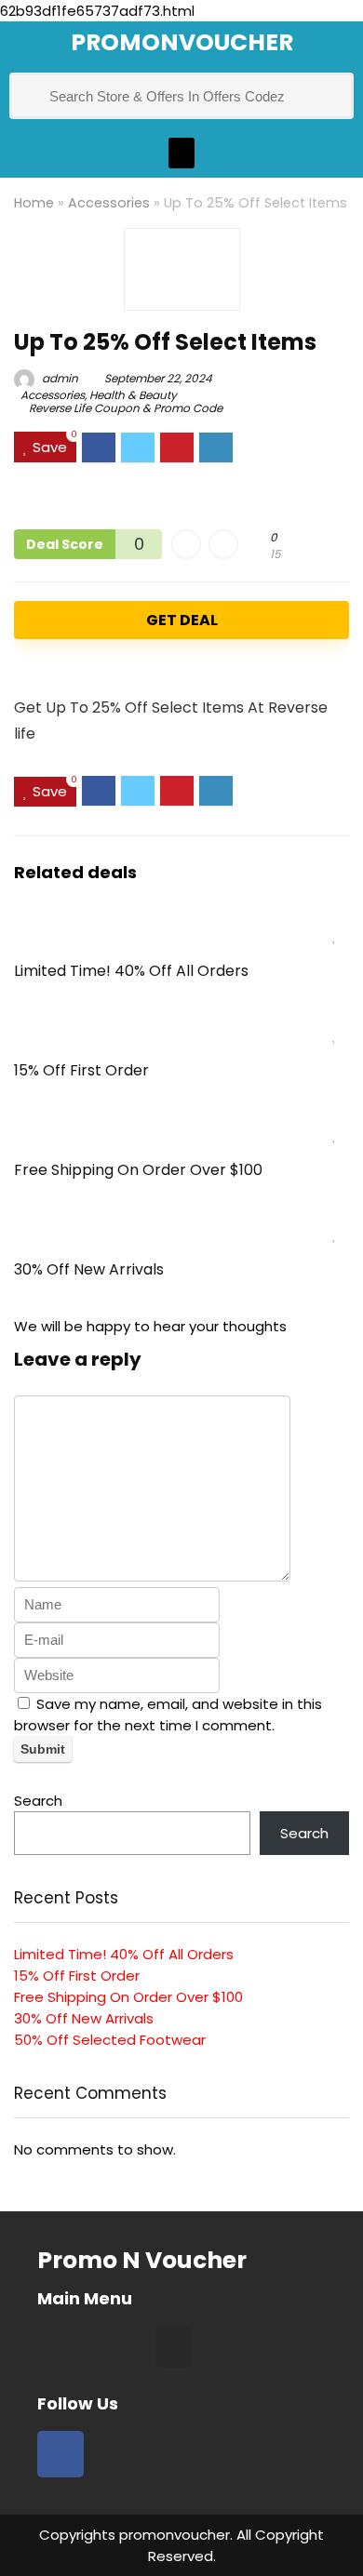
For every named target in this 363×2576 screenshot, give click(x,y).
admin (59, 378)
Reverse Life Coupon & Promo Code (126, 408)
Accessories (109, 203)
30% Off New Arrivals (89, 1269)
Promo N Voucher (142, 2260)
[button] (181, 153)
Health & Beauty (133, 395)
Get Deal (182, 620)
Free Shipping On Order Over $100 (138, 1170)
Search (38, 1801)
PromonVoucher (182, 42)
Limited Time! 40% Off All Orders (131, 971)
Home (34, 203)
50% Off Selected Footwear (110, 2040)
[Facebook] (60, 2454)
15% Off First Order (81, 1070)
